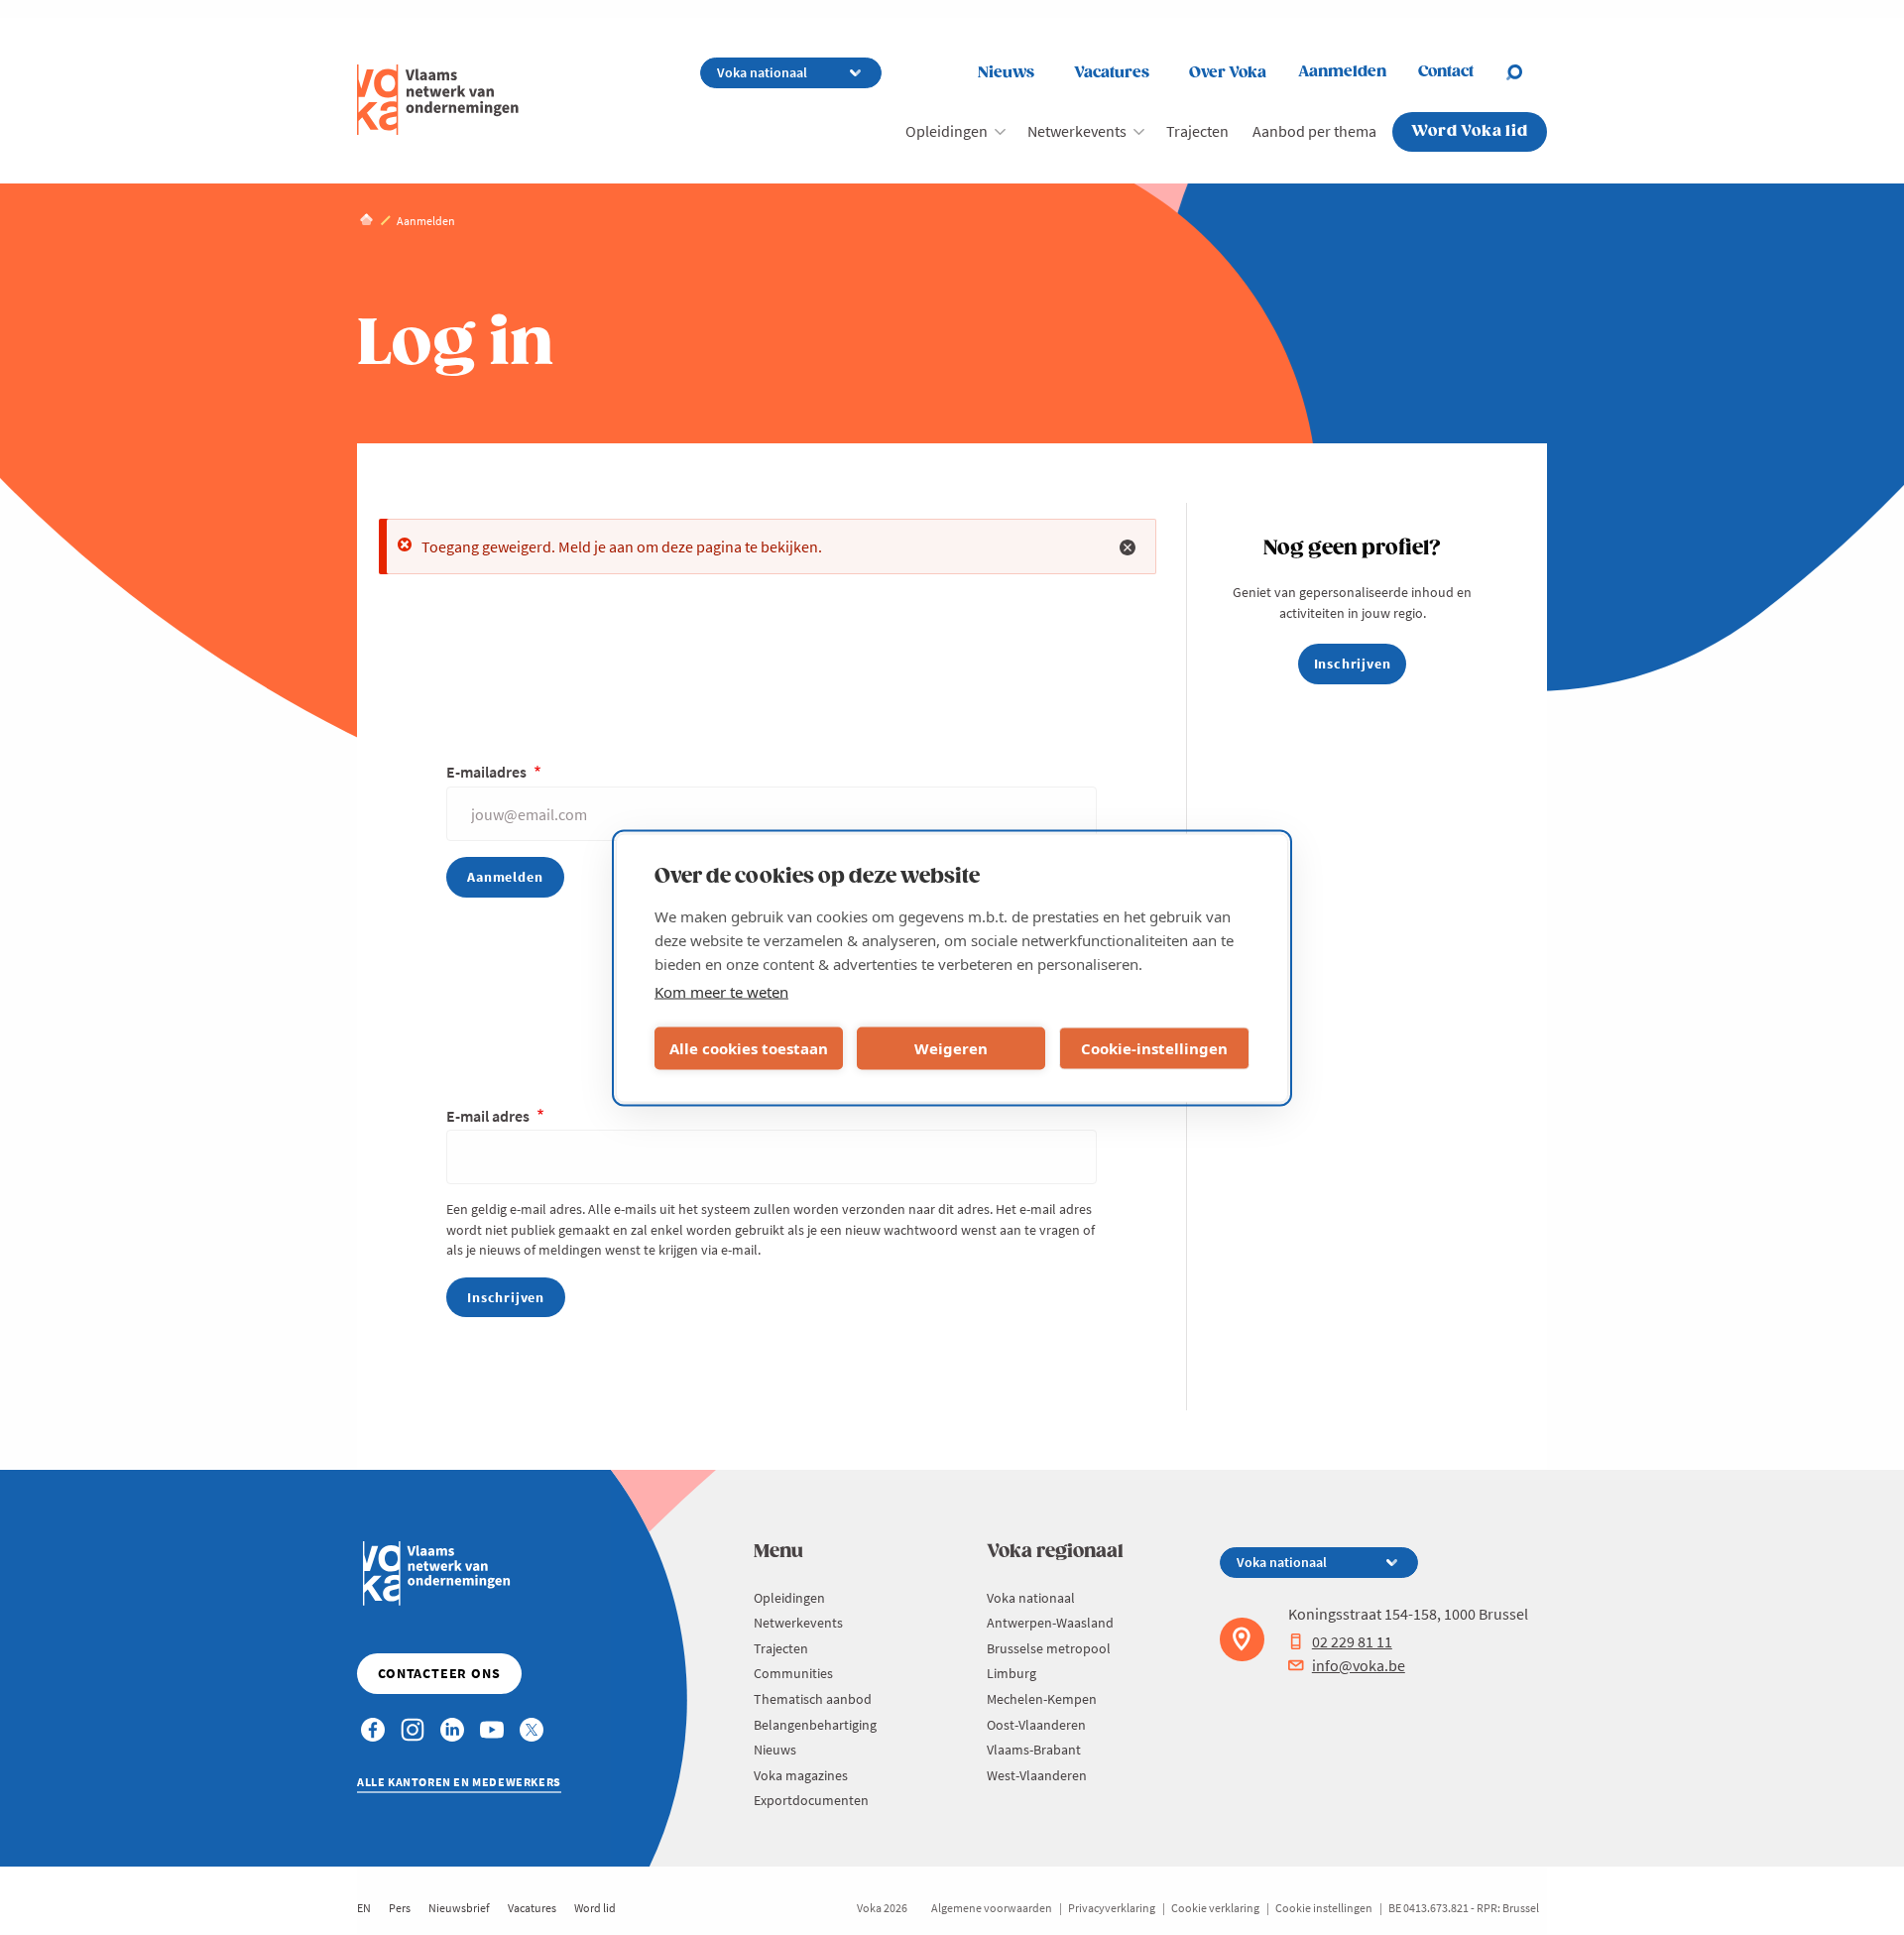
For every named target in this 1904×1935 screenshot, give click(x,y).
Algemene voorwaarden (992, 1908)
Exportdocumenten (811, 1800)
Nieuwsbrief (459, 1908)
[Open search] (1526, 72)
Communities (793, 1673)
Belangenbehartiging (815, 1725)
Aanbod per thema (1314, 131)
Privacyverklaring (1112, 1908)
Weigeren (951, 1048)
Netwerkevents (1077, 131)
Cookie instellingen (1324, 1908)
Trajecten (1197, 131)
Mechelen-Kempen (1042, 1699)
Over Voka (1228, 73)
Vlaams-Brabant (1034, 1750)
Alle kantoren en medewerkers (459, 1782)
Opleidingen (947, 131)
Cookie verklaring (1215, 1908)
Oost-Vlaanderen (1036, 1725)
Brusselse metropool (1049, 1648)
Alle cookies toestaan (749, 1048)
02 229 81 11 (1352, 1641)
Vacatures (1112, 73)
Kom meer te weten (721, 991)
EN (364, 1908)
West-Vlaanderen (1037, 1775)
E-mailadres (488, 772)
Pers (400, 1908)
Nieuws (1006, 73)
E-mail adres (489, 1116)
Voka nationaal (1031, 1598)
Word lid (595, 1908)
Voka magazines (801, 1775)
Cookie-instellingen (1154, 1048)
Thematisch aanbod (813, 1699)
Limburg (1011, 1673)
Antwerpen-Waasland (1050, 1623)
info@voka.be (1359, 1665)
